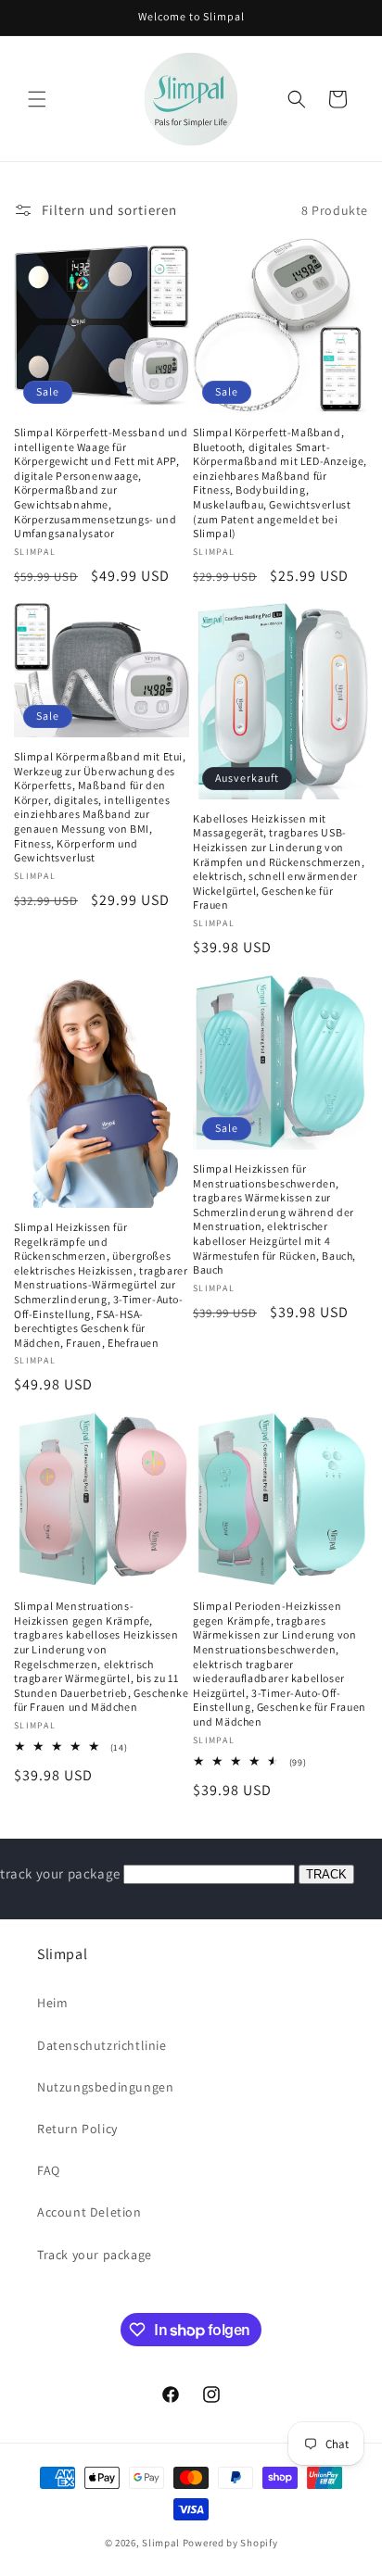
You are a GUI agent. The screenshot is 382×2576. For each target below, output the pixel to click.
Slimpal (161, 2543)
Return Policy (77, 2129)
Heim (52, 2003)
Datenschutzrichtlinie (102, 2045)
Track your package (95, 2255)
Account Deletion (89, 2212)
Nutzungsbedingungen (105, 2087)
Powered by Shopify (230, 2543)
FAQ (49, 2170)
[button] (37, 99)
